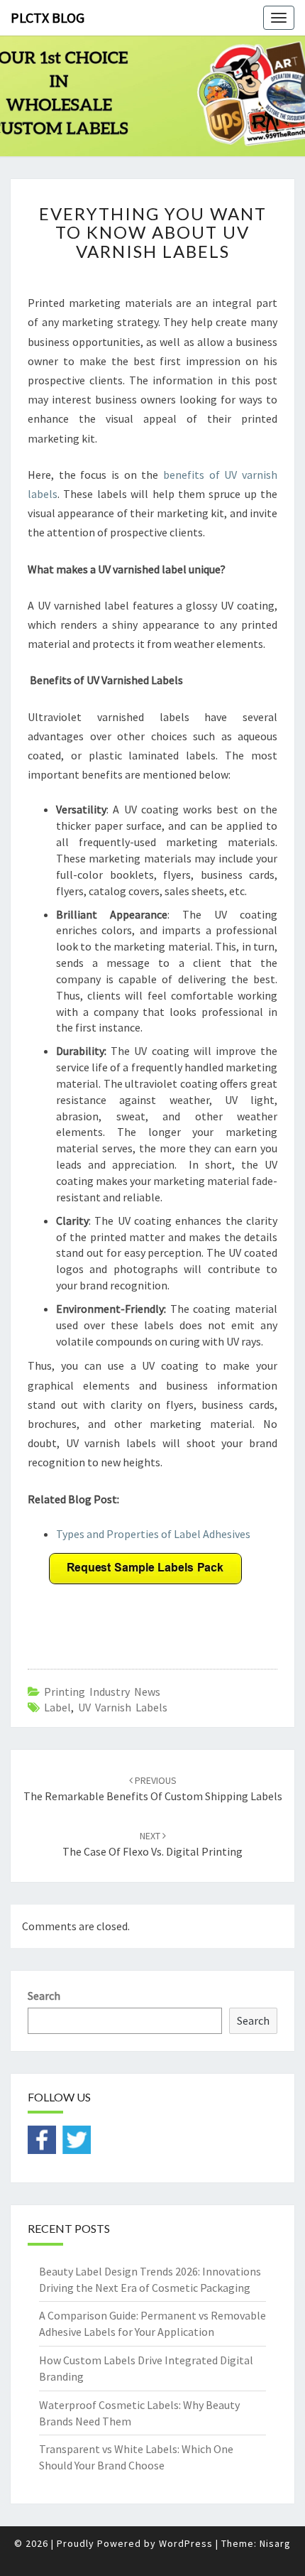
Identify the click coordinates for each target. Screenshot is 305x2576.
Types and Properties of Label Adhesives (153, 1534)
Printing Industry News (102, 1692)
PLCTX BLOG (48, 17)
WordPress (186, 2543)
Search (44, 1996)
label (57, 1707)
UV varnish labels (123, 1707)
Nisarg (275, 2543)
